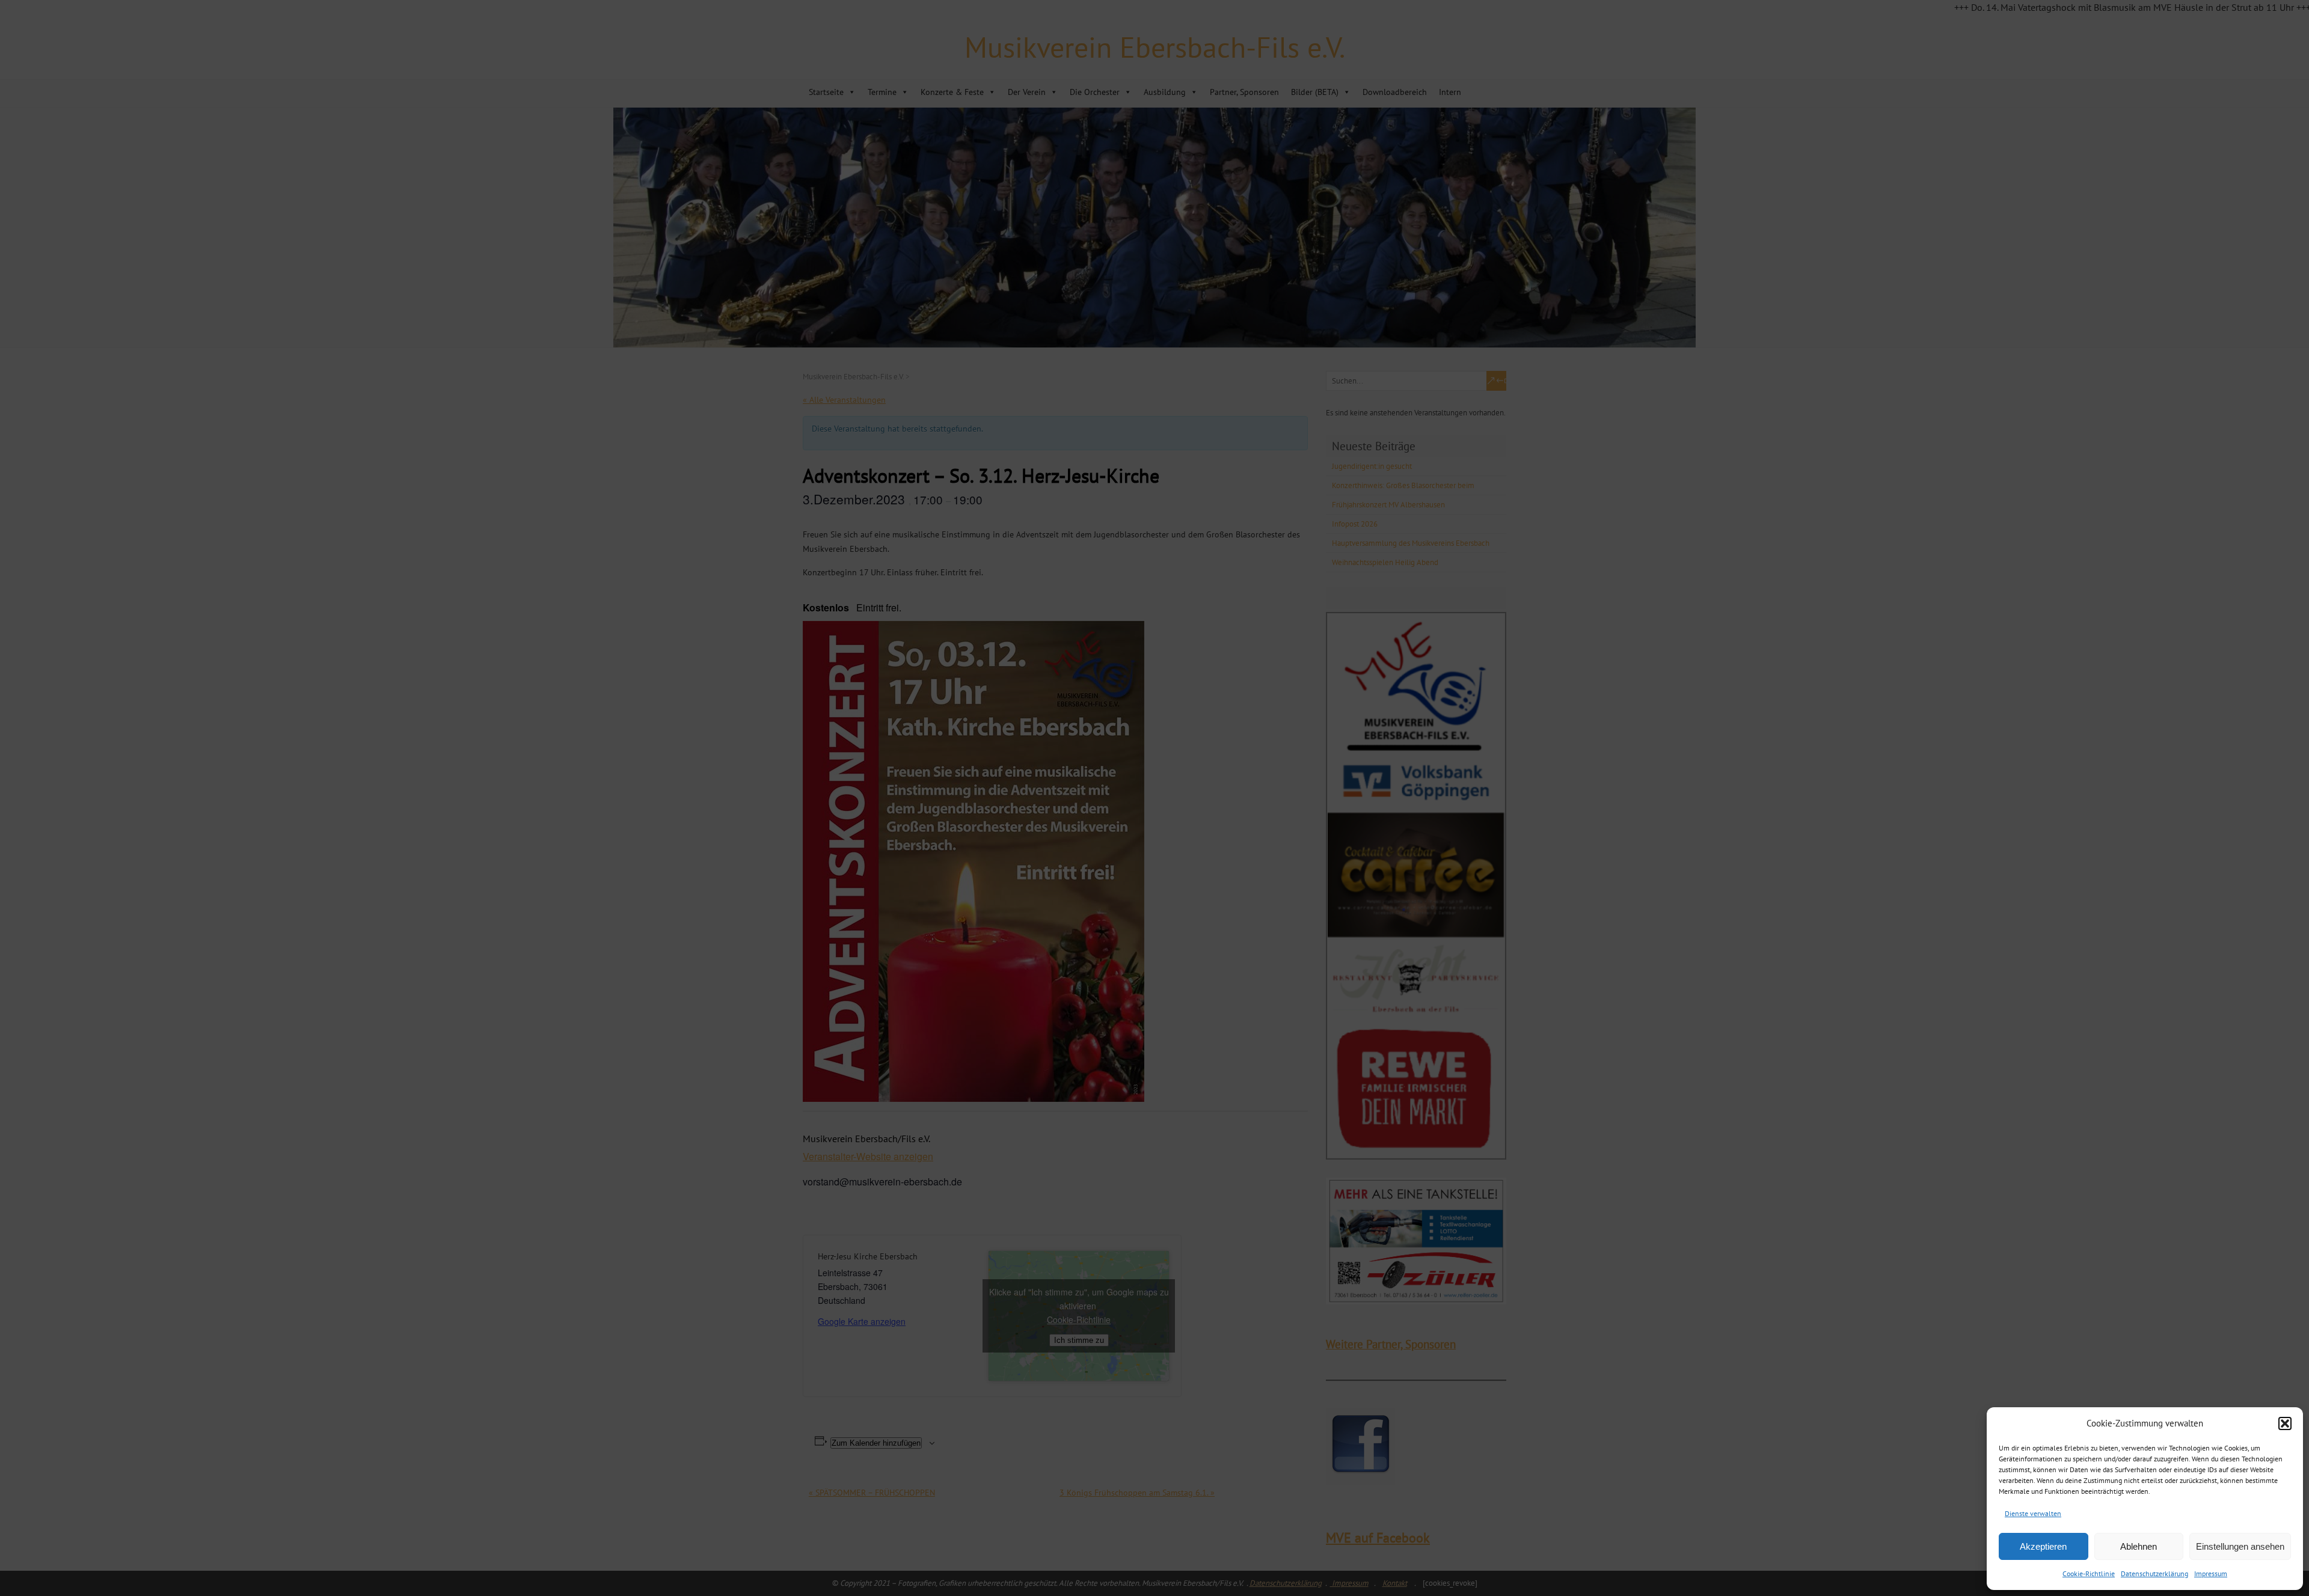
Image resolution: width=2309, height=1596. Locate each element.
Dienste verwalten (2033, 1513)
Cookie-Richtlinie (2089, 1573)
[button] (2285, 1423)
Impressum (2211, 1573)
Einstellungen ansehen (2240, 1546)
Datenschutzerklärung (2154, 1573)
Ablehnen (2139, 1546)
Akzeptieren (2043, 1546)
